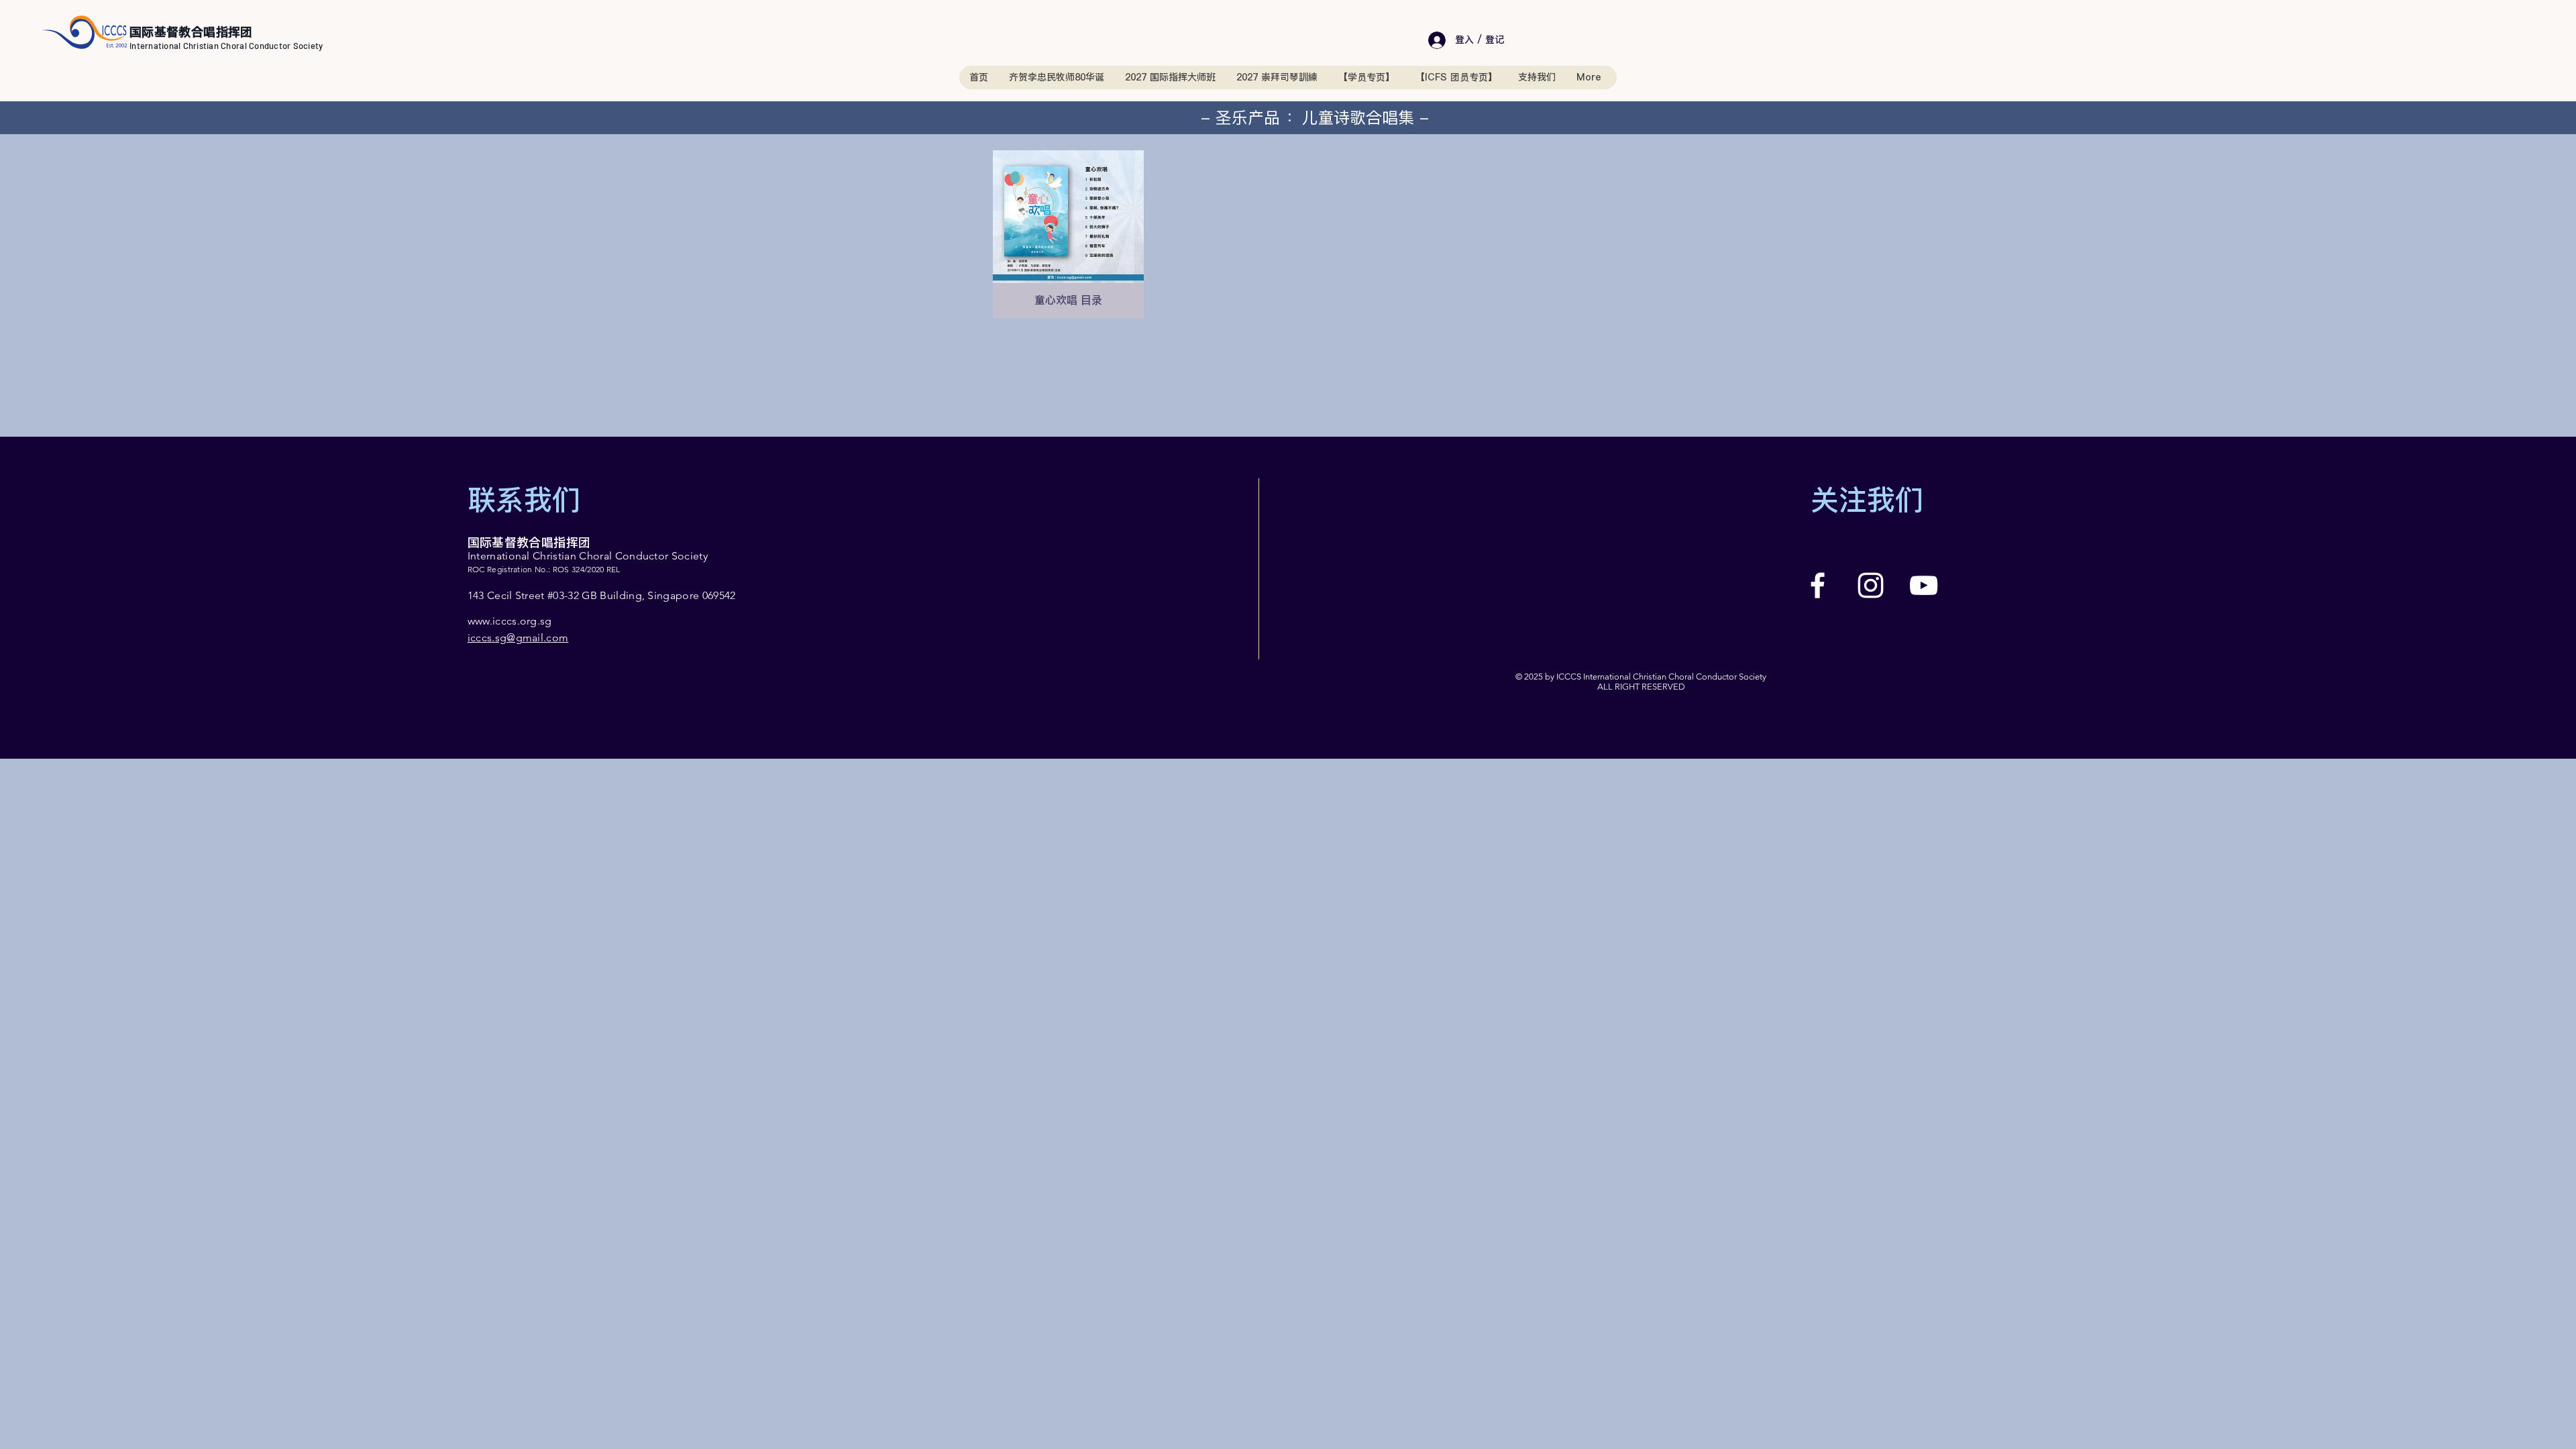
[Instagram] (1871, 585)
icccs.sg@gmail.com (518, 638)
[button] (1366, 77)
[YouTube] (1924, 585)
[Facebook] (1818, 585)
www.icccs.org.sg (510, 621)
